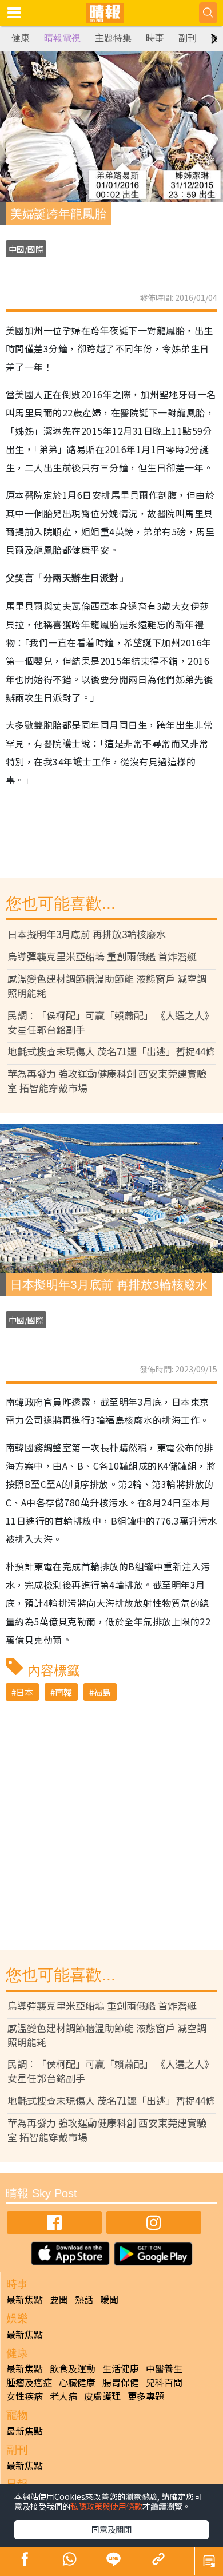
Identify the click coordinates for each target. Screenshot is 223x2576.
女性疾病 (25, 2396)
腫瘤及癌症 (29, 2382)
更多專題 (146, 2396)
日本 (25, 1692)
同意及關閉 (111, 2529)
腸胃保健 (121, 2382)
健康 (21, 38)
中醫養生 (164, 2368)
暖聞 (109, 2299)
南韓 (63, 1692)
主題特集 (113, 38)
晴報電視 (62, 38)
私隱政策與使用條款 (106, 2506)
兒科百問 (164, 2382)
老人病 (63, 2396)
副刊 (188, 38)
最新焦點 (25, 2299)
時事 (155, 38)
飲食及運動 (73, 2368)
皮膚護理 (102, 2396)
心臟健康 (77, 2382)
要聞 (59, 2299)
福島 (102, 1692)
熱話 (84, 2299)
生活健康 (121, 2368)
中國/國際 (26, 249)
